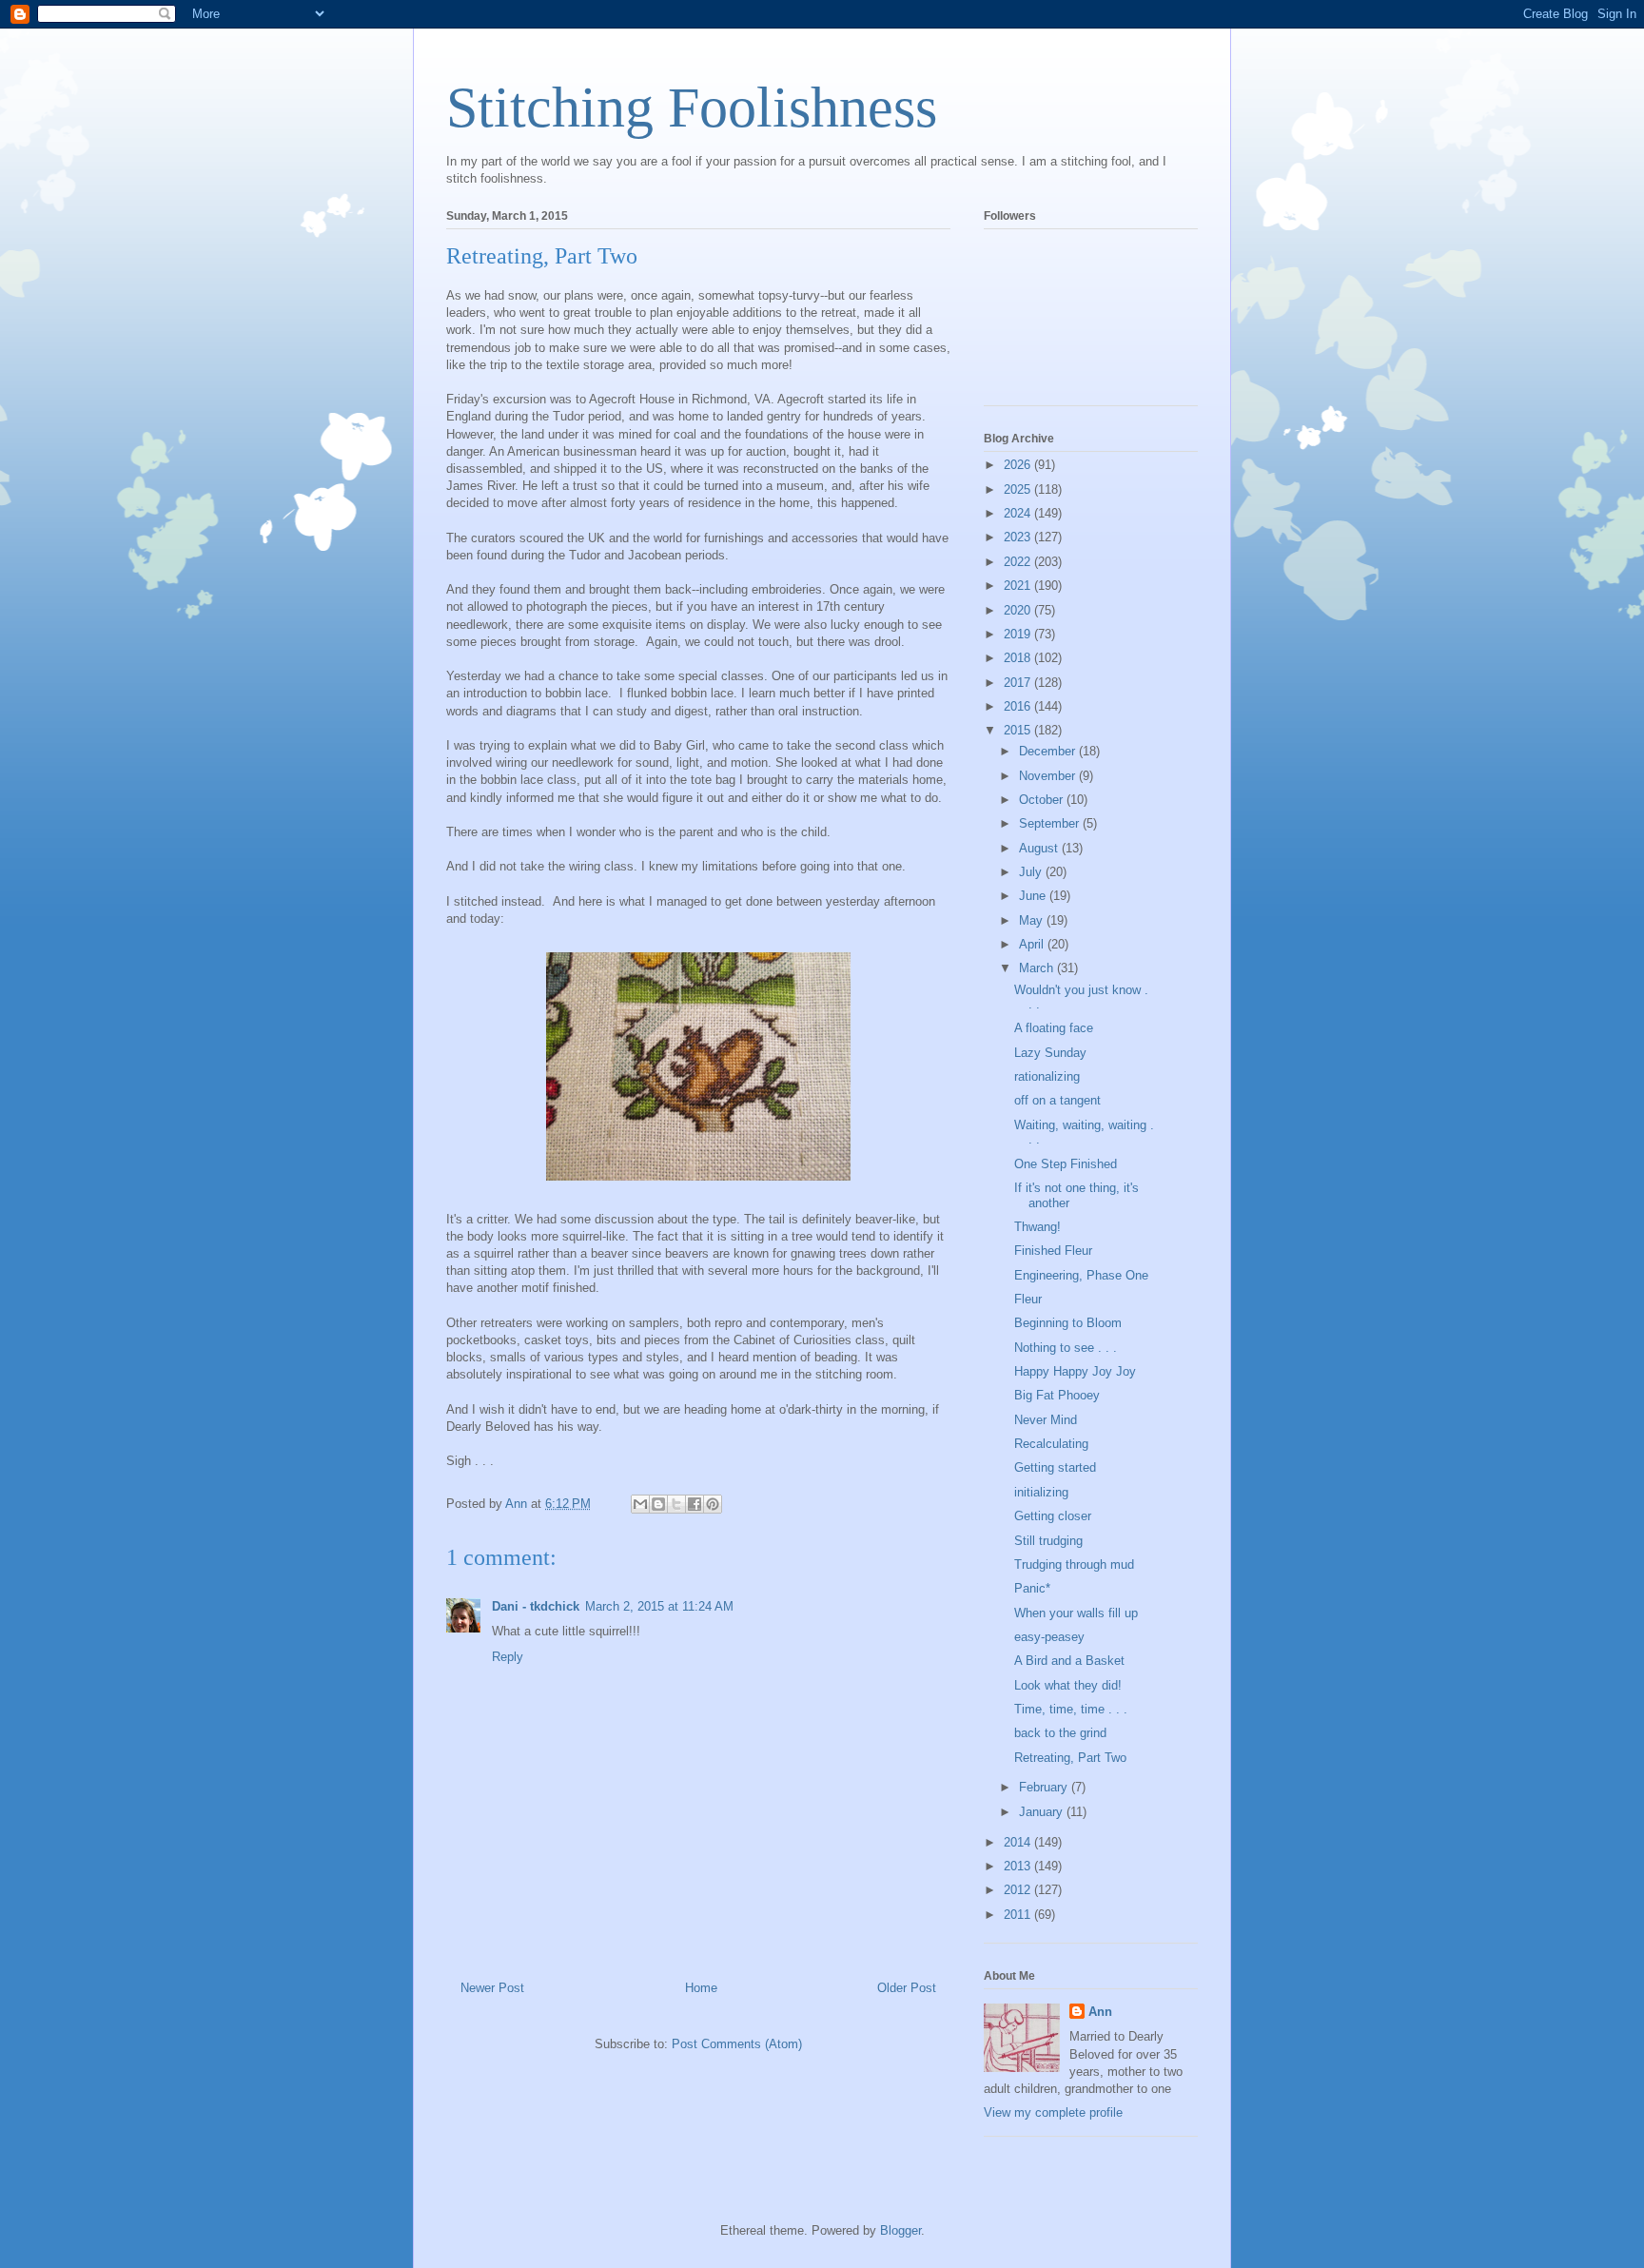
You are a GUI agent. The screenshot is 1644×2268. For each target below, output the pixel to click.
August (1040, 848)
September (1051, 823)
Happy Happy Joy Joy (1075, 1371)
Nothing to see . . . (1066, 1348)
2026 (1019, 465)
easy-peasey (1049, 1637)
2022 (1019, 562)
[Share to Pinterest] (713, 1504)
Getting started (1055, 1467)
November (1049, 776)
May (1033, 920)
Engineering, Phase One (1081, 1275)
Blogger (900, 2230)
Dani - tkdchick (536, 1606)
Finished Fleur (1053, 1251)
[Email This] (640, 1504)
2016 (1019, 706)
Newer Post (492, 1988)
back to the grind (1060, 1733)
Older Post (907, 1988)
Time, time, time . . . (1071, 1709)
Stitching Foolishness (692, 108)
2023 (1019, 537)
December (1049, 751)
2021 (1019, 586)
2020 (1019, 610)
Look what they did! (1068, 1685)
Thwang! (1037, 1227)
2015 (1019, 730)
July (1032, 872)
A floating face (1054, 1028)
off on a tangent (1057, 1100)
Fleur (1028, 1299)
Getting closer (1053, 1516)
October (1043, 800)
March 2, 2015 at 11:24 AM (659, 1606)
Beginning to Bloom (1068, 1323)
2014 (1019, 1842)
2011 (1019, 1915)
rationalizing (1047, 1076)
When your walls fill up (1076, 1613)
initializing (1041, 1492)
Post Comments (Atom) (737, 2044)
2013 (1019, 1866)
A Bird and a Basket (1069, 1661)
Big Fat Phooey (1057, 1395)
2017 (1019, 683)
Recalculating (1051, 1444)
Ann (1100, 2012)
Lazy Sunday (1050, 1053)
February (1045, 1787)
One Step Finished (1066, 1164)
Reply (508, 1657)
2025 (1019, 489)
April (1033, 944)
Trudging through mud (1074, 1564)
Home (701, 1988)
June (1034, 896)
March (1038, 968)
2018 (1019, 658)
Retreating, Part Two (1070, 1758)
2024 (1019, 513)
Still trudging (1048, 1541)
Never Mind (1046, 1420)
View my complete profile (1053, 2112)
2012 (1019, 1890)
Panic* (1032, 1588)
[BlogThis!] (658, 1504)
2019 (1019, 634)
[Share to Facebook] (695, 1504)
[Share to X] (676, 1504)
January (1043, 1812)
